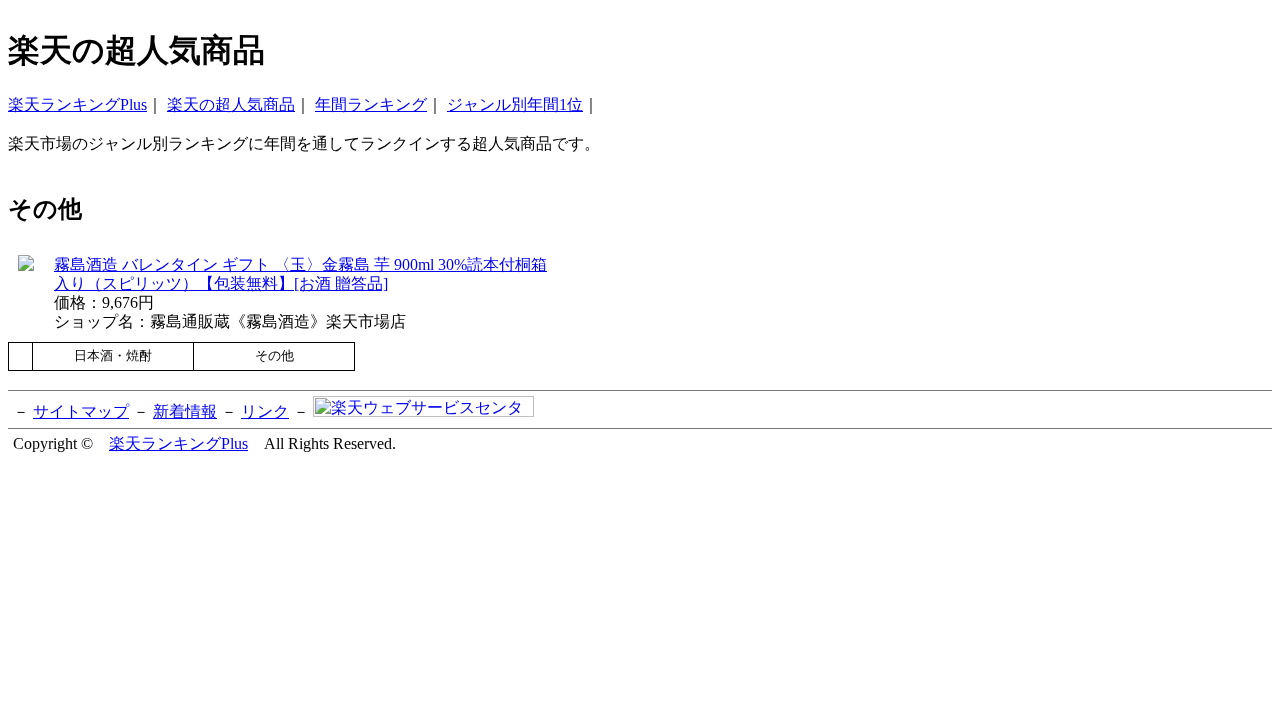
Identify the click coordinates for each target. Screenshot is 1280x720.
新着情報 (185, 411)
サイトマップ (81, 411)
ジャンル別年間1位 (515, 104)
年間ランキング (371, 104)
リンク (265, 411)
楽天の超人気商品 (231, 104)
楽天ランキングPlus (77, 104)
